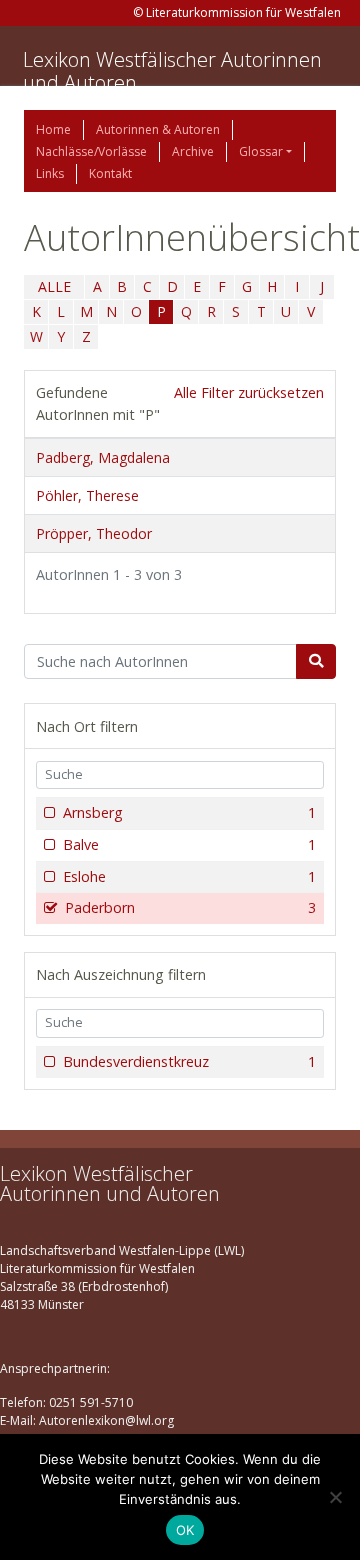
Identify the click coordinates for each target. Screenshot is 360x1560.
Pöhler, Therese (87, 495)
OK (185, 1530)
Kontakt (110, 173)
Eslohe (189, 876)
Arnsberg (189, 812)
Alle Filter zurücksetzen (249, 392)
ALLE (54, 286)
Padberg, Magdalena (103, 457)
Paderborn (190, 907)
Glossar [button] (261, 151)
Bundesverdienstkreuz (189, 1061)
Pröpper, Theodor (94, 533)
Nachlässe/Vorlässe (91, 151)
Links (50, 173)
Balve (189, 844)
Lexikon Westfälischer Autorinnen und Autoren (172, 71)
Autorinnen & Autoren (158, 129)
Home (53, 129)
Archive (193, 151)
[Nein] (335, 1497)
